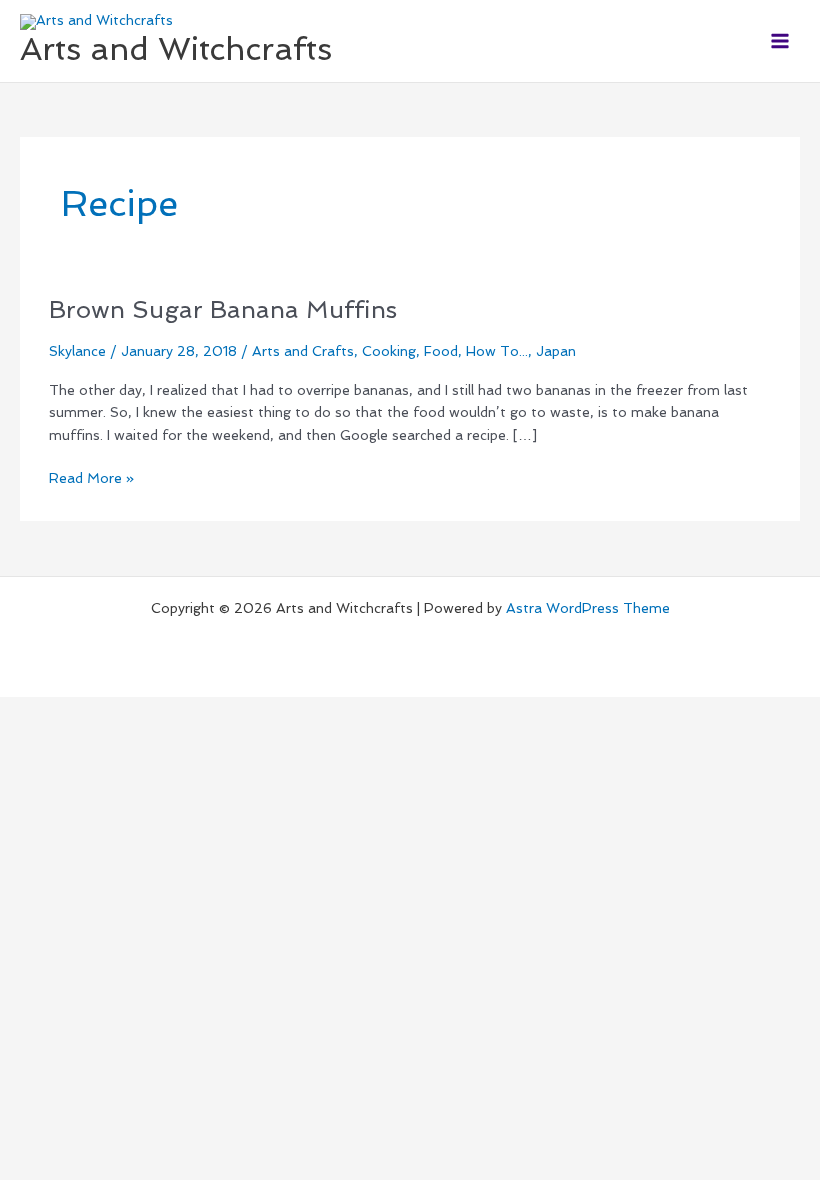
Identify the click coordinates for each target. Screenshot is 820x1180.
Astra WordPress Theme (588, 608)
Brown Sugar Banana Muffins (223, 310)
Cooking (389, 351)
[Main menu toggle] (780, 40)
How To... (497, 351)
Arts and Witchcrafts (176, 49)
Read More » (91, 476)
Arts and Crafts (303, 351)
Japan (556, 351)
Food (441, 351)
